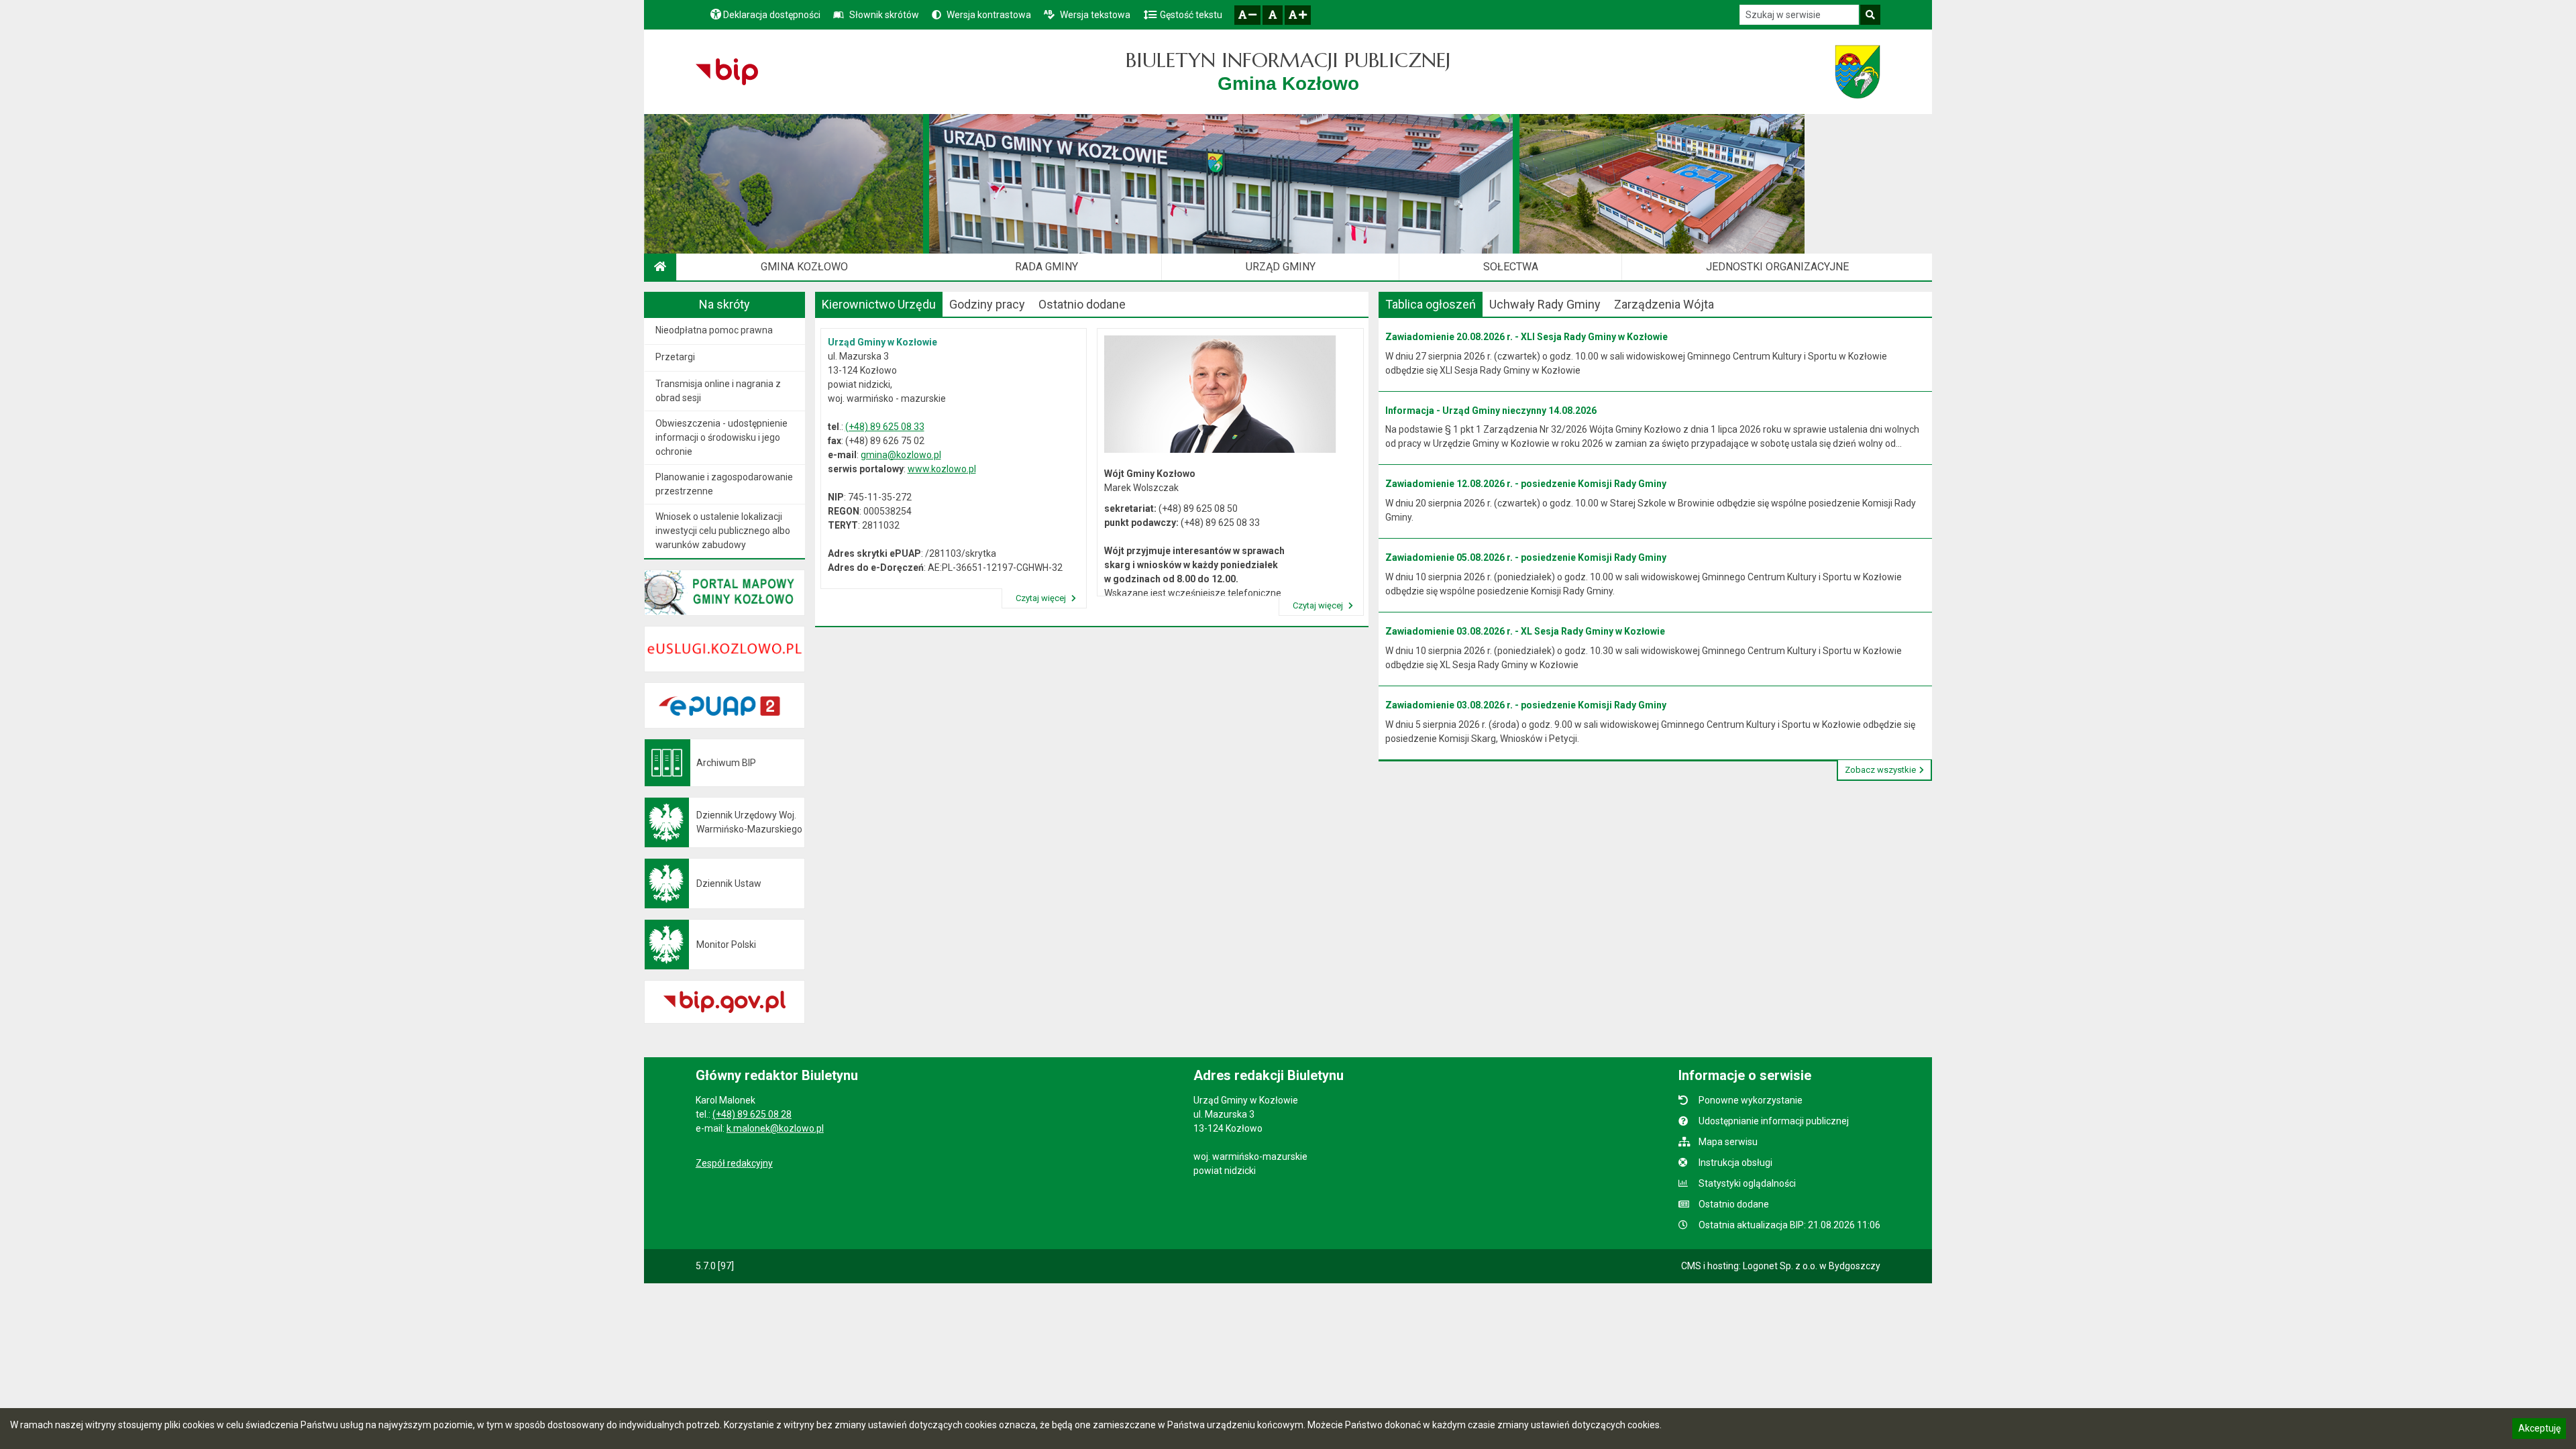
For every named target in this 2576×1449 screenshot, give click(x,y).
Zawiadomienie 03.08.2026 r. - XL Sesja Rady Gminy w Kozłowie (1525, 631)
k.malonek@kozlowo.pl (775, 1128)
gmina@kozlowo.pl (901, 455)
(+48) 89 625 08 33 (885, 427)
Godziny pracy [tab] (987, 304)
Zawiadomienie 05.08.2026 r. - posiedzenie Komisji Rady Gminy (1526, 557)
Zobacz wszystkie (1880, 770)
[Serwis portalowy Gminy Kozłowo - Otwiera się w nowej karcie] (1858, 72)
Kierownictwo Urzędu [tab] (879, 304)
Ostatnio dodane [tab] (1082, 304)
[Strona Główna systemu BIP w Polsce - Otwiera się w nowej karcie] (727, 72)
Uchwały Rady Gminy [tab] (1545, 304)
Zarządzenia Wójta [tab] (1664, 304)
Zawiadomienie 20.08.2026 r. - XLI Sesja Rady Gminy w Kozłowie (1526, 337)
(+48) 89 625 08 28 (752, 1114)
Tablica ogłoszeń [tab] (1431, 304)
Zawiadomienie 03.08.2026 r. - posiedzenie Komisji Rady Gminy (1526, 705)
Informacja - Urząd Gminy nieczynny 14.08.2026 (1491, 411)
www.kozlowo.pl (942, 469)
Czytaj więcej (1042, 598)
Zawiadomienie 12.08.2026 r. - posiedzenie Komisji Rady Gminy (1526, 484)
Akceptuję (2539, 1430)
